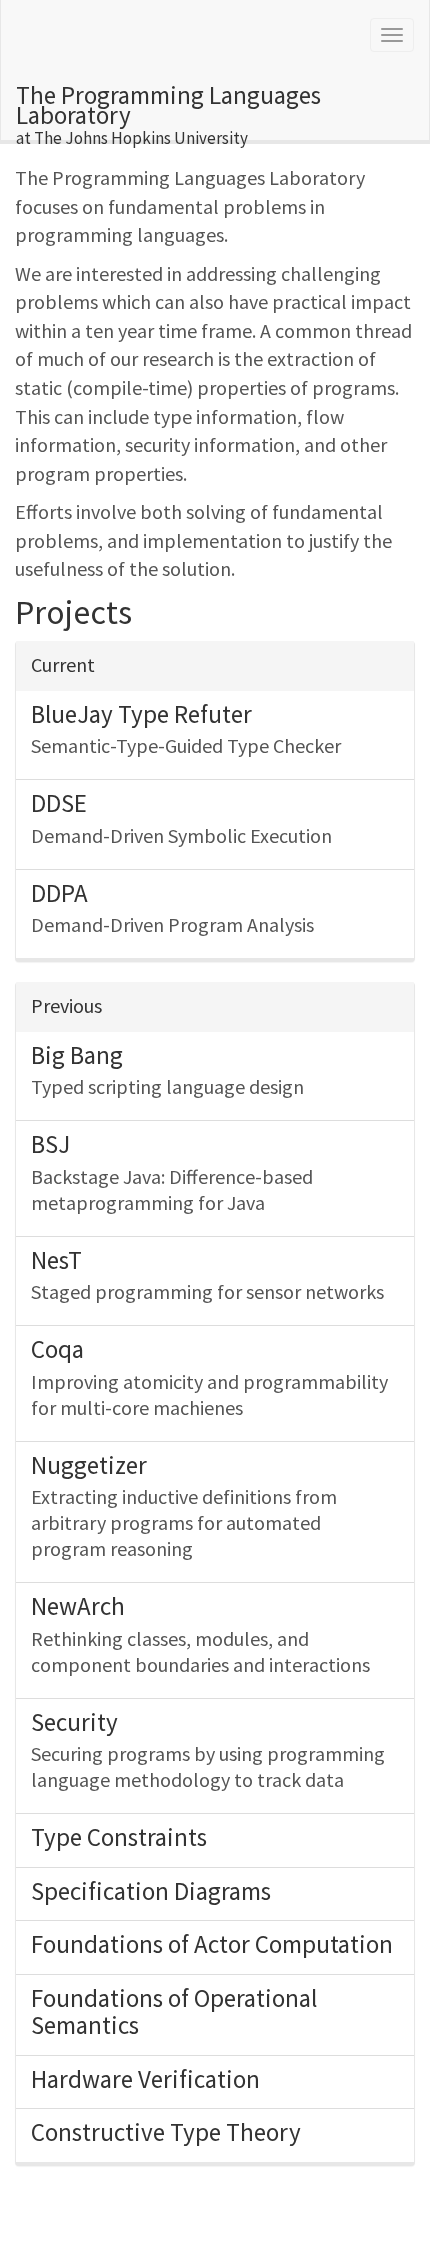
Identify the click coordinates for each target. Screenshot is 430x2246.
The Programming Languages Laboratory (168, 109)
